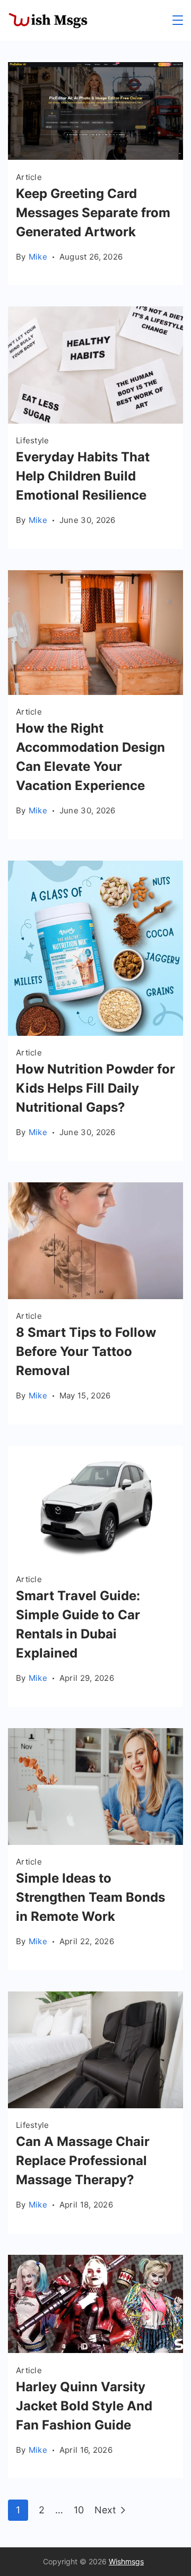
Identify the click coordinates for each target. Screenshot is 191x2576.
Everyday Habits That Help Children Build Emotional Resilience (83, 476)
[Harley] (95, 2350)
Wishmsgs (126, 2561)
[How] (95, 692)
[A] (95, 1296)
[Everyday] (95, 420)
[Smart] (95, 1559)
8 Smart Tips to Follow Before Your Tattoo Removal (86, 1351)
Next (105, 2510)
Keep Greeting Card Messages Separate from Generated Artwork (93, 213)
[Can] (95, 2105)
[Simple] (95, 1841)
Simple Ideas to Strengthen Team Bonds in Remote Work (90, 1897)
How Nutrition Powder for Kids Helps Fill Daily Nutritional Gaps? (95, 1088)
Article (29, 177)
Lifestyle (33, 440)
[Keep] (95, 156)
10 (79, 2510)
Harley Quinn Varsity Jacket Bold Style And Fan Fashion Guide (84, 2406)
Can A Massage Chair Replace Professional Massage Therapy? (83, 2161)
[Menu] (178, 20)
